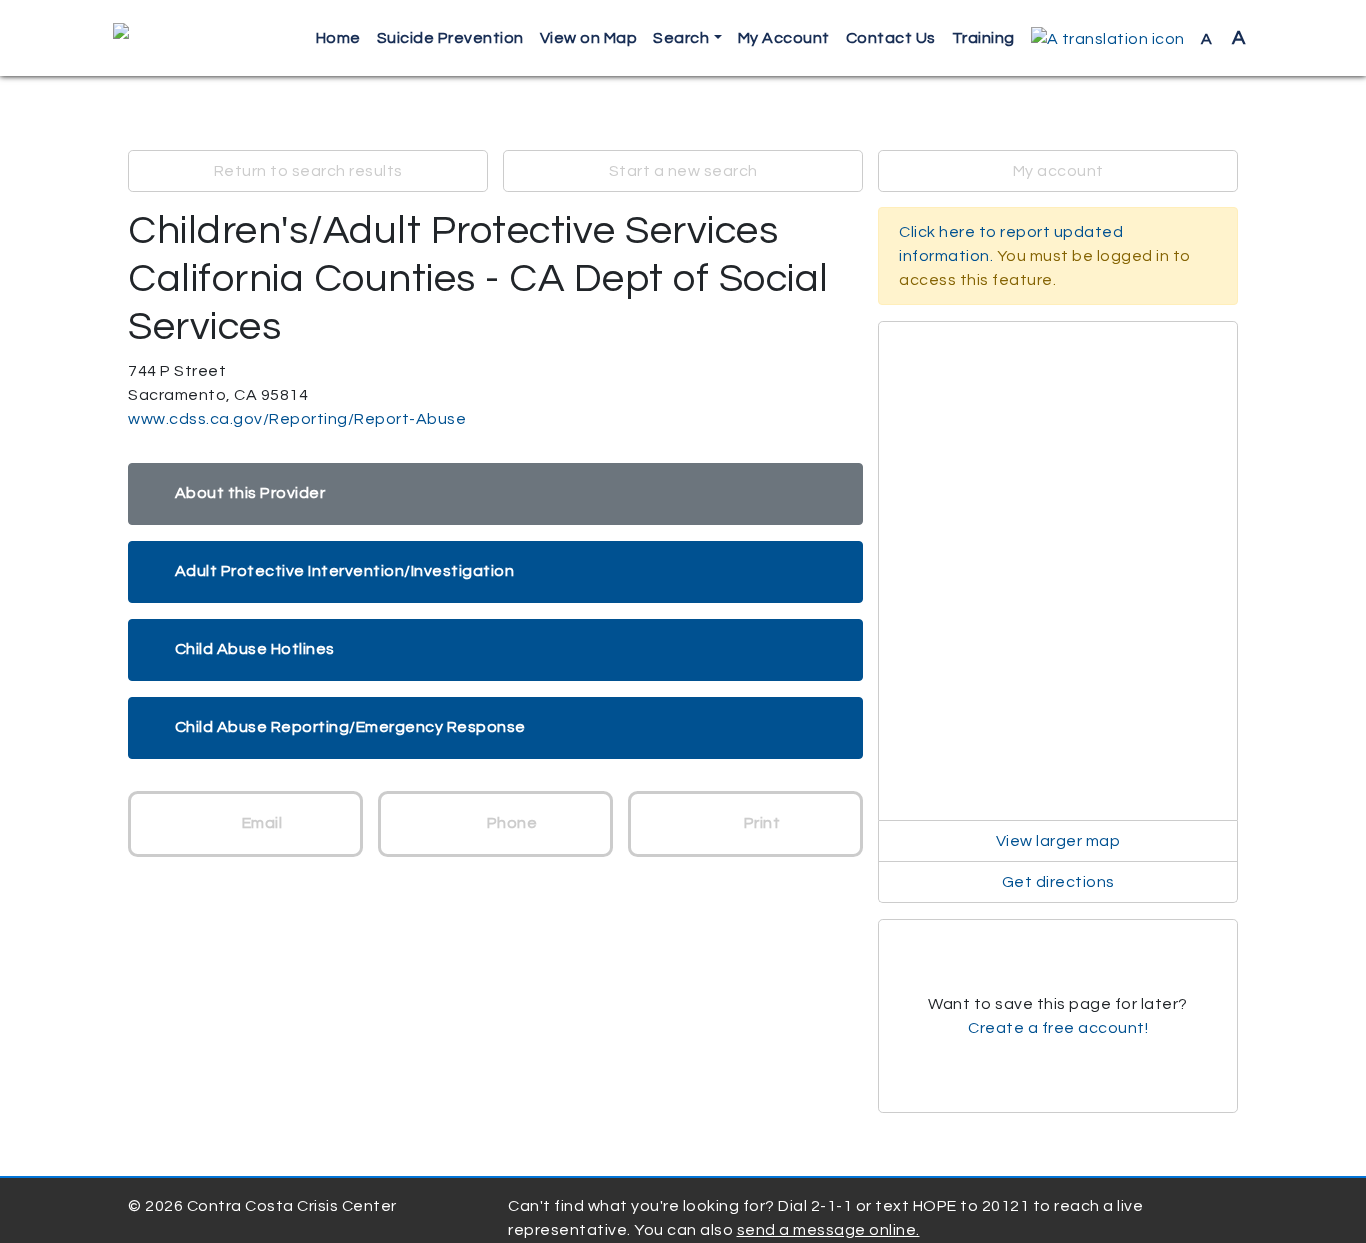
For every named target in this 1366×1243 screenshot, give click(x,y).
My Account (784, 38)
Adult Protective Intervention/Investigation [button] (345, 571)
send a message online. (828, 1230)
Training (983, 38)
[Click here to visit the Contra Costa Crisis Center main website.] (178, 38)
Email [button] (260, 823)
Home (338, 38)
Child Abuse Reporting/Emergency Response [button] (350, 727)
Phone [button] (510, 823)
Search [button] (681, 38)
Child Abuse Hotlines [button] (255, 649)
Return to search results (308, 171)
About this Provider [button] (250, 493)
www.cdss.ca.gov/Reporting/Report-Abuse (297, 419)
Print (760, 823)
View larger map (1058, 841)
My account (1058, 171)
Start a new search (683, 171)
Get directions (1058, 882)
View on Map (589, 38)
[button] (1108, 38)
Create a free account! (1058, 1028)
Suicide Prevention (450, 38)
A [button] (1223, 38)
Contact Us (891, 38)
